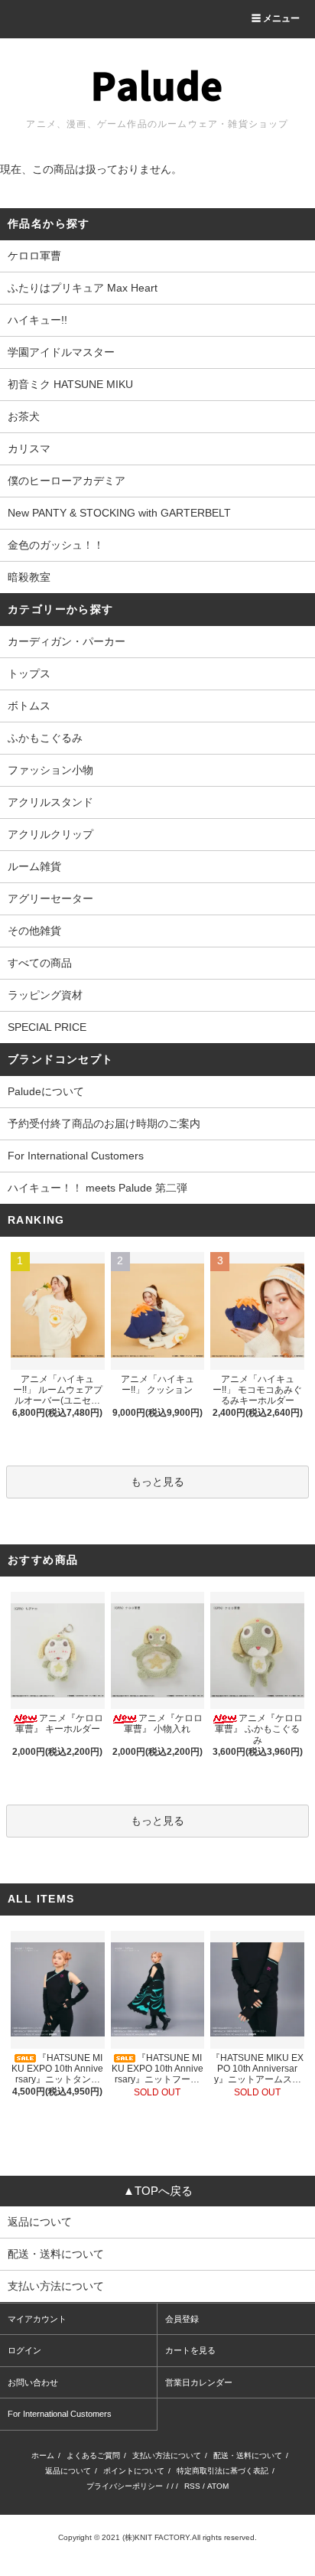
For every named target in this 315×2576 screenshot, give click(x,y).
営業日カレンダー (199, 2382)
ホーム (43, 2455)
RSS (192, 2486)
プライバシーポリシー (125, 2486)
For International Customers (76, 1156)
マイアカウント (37, 2319)
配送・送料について (248, 2455)
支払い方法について (167, 2455)
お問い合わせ (33, 2382)
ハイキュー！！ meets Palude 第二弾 (97, 1188)
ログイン (24, 2350)
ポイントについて (134, 2471)
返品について (68, 2471)
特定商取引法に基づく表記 (222, 2471)
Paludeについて (46, 1091)
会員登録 (182, 2319)
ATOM (218, 2486)
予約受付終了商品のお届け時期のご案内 (104, 1123)
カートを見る (190, 2350)
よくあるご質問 (93, 2455)
